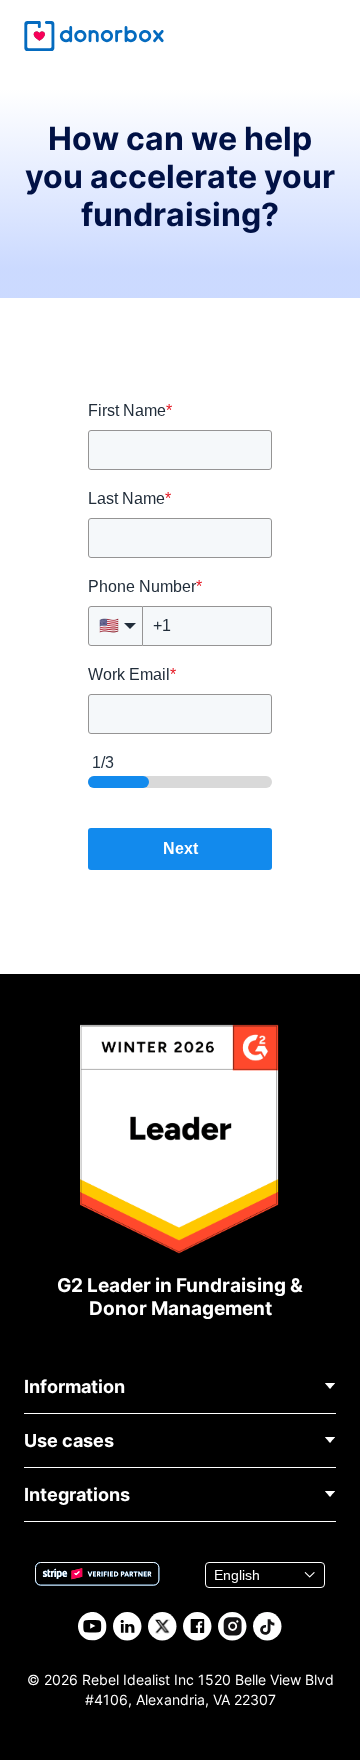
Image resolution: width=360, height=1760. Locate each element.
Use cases (69, 1440)
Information (74, 1386)
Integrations (77, 1494)
